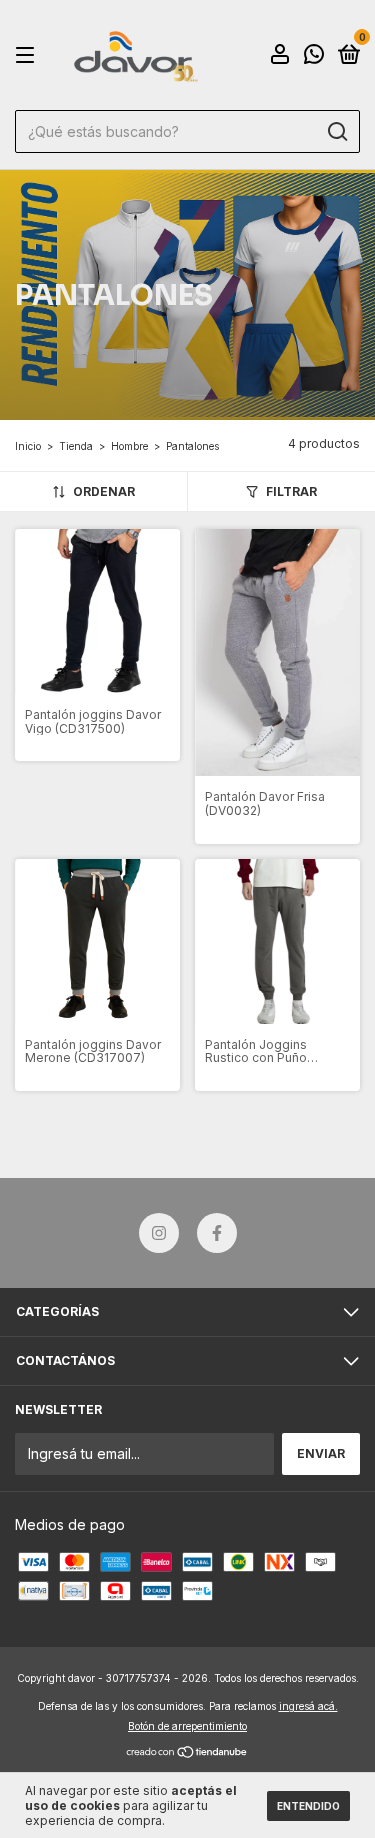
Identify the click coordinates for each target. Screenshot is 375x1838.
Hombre (129, 446)
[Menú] (28, 55)
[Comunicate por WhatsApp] (314, 56)
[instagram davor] (159, 1233)
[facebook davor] (217, 1233)
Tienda (76, 446)
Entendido (308, 1806)
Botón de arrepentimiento (187, 1726)
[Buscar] (336, 132)
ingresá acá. (308, 1706)
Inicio (28, 446)
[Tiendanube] (187, 1753)
